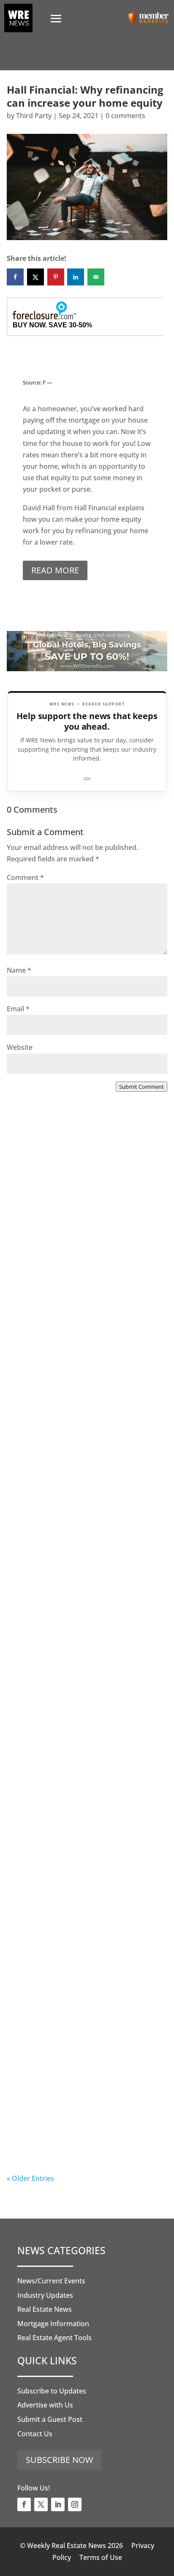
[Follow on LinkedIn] (58, 2504)
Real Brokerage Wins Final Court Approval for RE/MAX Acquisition (77, 1772)
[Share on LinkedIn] (76, 277)
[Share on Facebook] (15, 277)
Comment (25, 877)
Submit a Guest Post (50, 2419)
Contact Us (35, 2434)
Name (19, 970)
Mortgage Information (53, 2324)
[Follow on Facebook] (24, 2504)
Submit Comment (141, 1087)
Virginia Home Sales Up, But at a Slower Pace (77, 1947)
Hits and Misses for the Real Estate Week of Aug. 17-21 (82, 1423)
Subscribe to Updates (52, 2391)
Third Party (34, 116)
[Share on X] (35, 277)
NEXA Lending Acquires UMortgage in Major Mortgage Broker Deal (86, 1249)
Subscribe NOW (59, 2460)
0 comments (125, 116)
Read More (55, 570)
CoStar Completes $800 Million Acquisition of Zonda (73, 1598)
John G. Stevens (49, 1274)
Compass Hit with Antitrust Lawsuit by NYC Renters (83, 2121)
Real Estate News (45, 2309)
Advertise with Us (45, 2405)
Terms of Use (101, 2557)
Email (18, 1009)
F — (48, 382)
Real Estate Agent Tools (54, 2338)
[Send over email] (96, 277)
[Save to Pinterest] (56, 277)
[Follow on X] (41, 2504)
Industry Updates (45, 2295)
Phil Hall (37, 1448)
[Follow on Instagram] (75, 2504)
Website (20, 1047)
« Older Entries (30, 2178)
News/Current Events (51, 2281)
